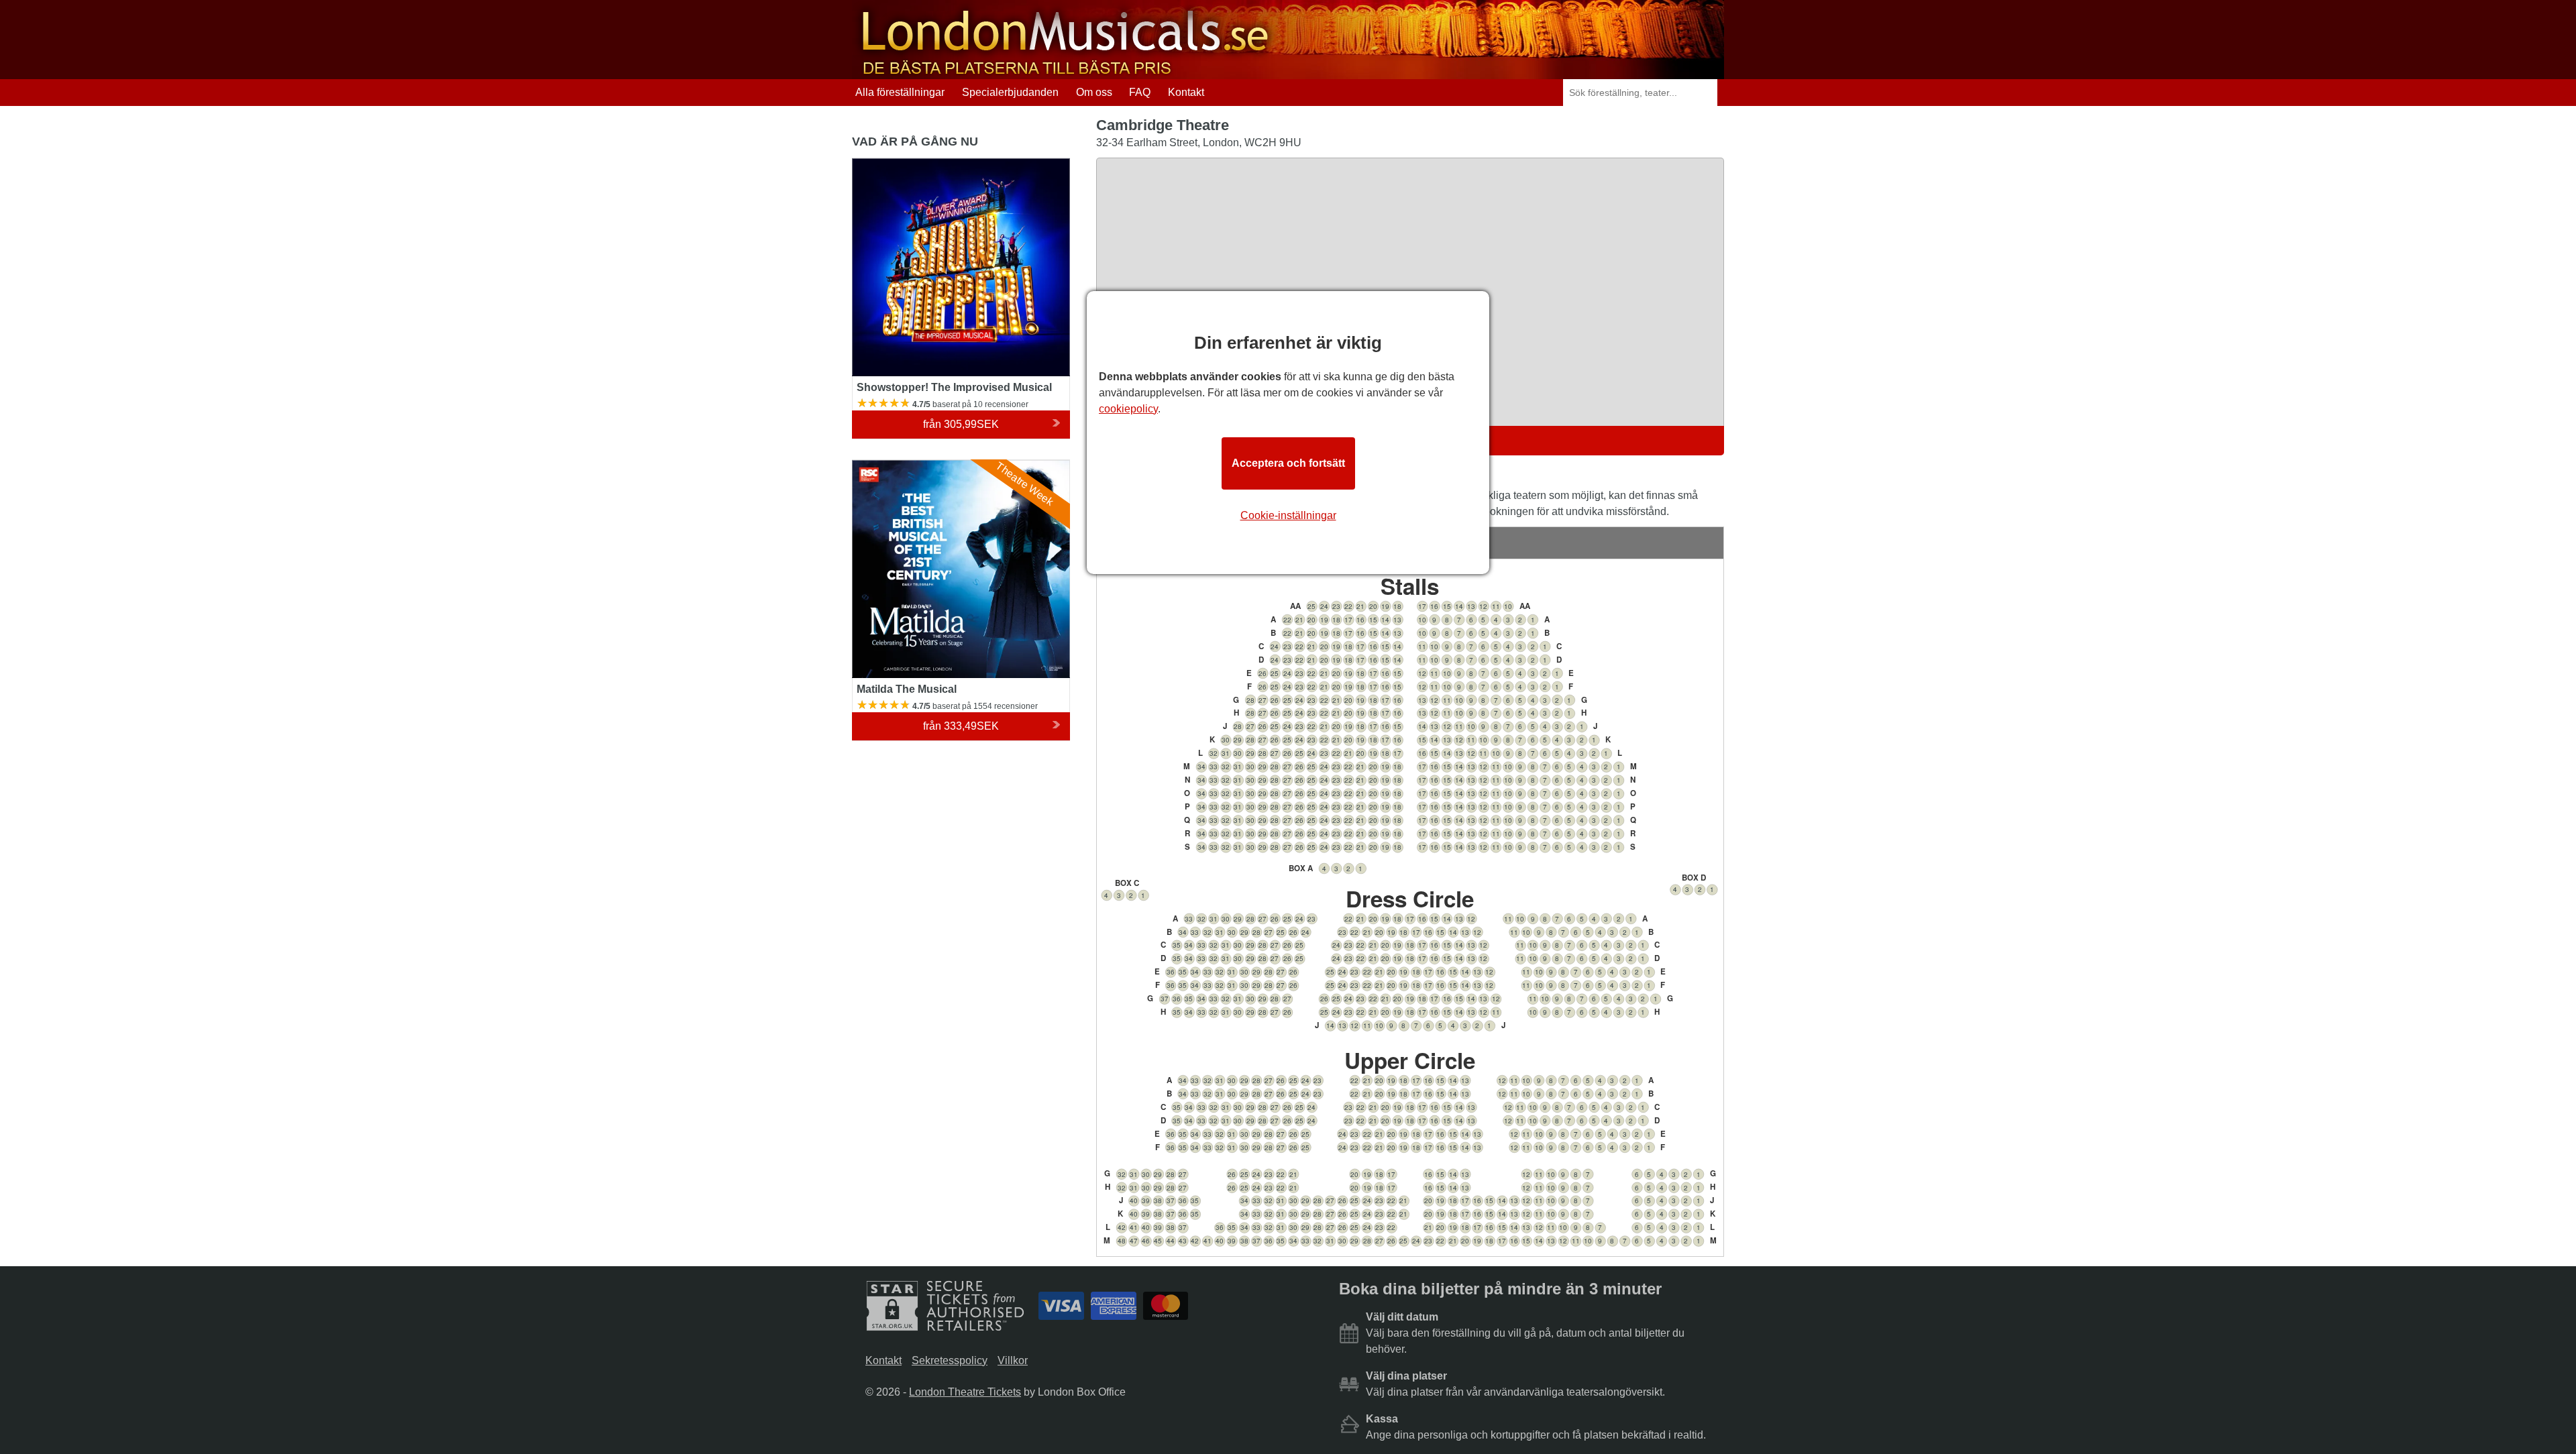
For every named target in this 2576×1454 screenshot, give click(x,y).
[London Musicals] (1065, 73)
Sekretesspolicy (950, 1360)
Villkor (1013, 1360)
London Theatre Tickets (965, 1392)
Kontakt (1186, 92)
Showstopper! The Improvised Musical (944, 164)
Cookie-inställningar (1288, 515)
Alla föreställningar (900, 92)
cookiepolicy (1128, 409)
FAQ (1140, 92)
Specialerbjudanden (1010, 92)
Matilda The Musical (901, 466)
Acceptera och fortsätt (1288, 463)
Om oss (1094, 92)
